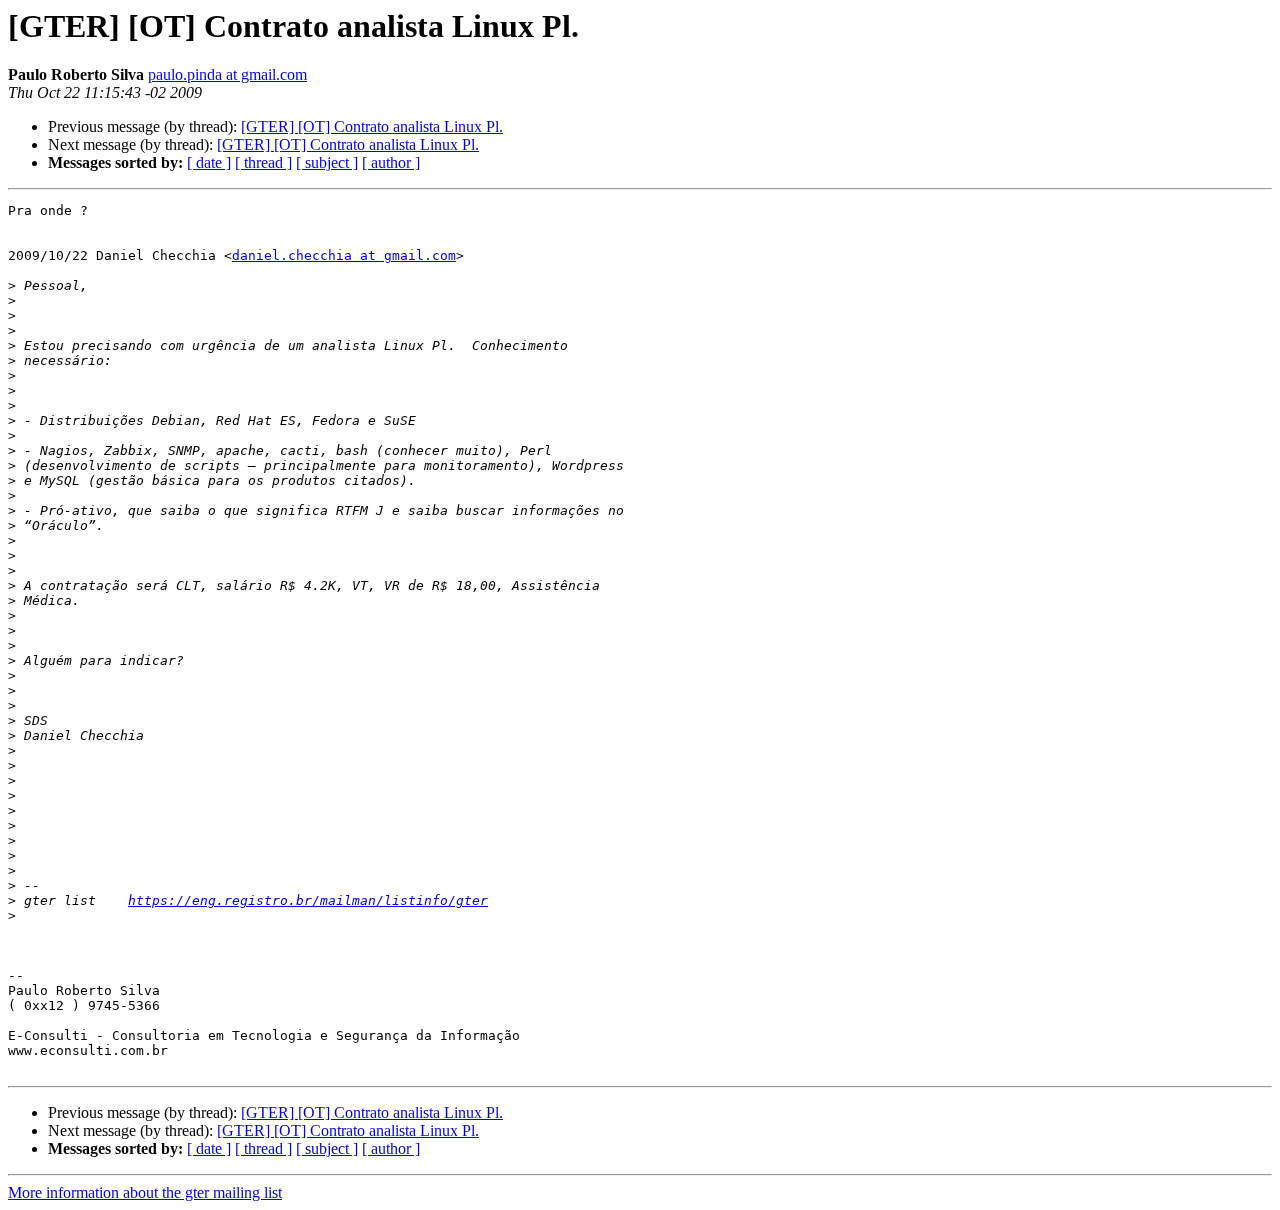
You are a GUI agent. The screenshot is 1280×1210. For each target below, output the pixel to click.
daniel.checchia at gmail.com (344, 255)
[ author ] (391, 162)
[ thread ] (263, 162)
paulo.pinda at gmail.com (227, 74)
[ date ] (209, 162)
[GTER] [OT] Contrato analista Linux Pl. (372, 126)
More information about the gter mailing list (145, 1192)
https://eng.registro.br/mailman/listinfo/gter (308, 900)
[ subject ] (327, 162)
